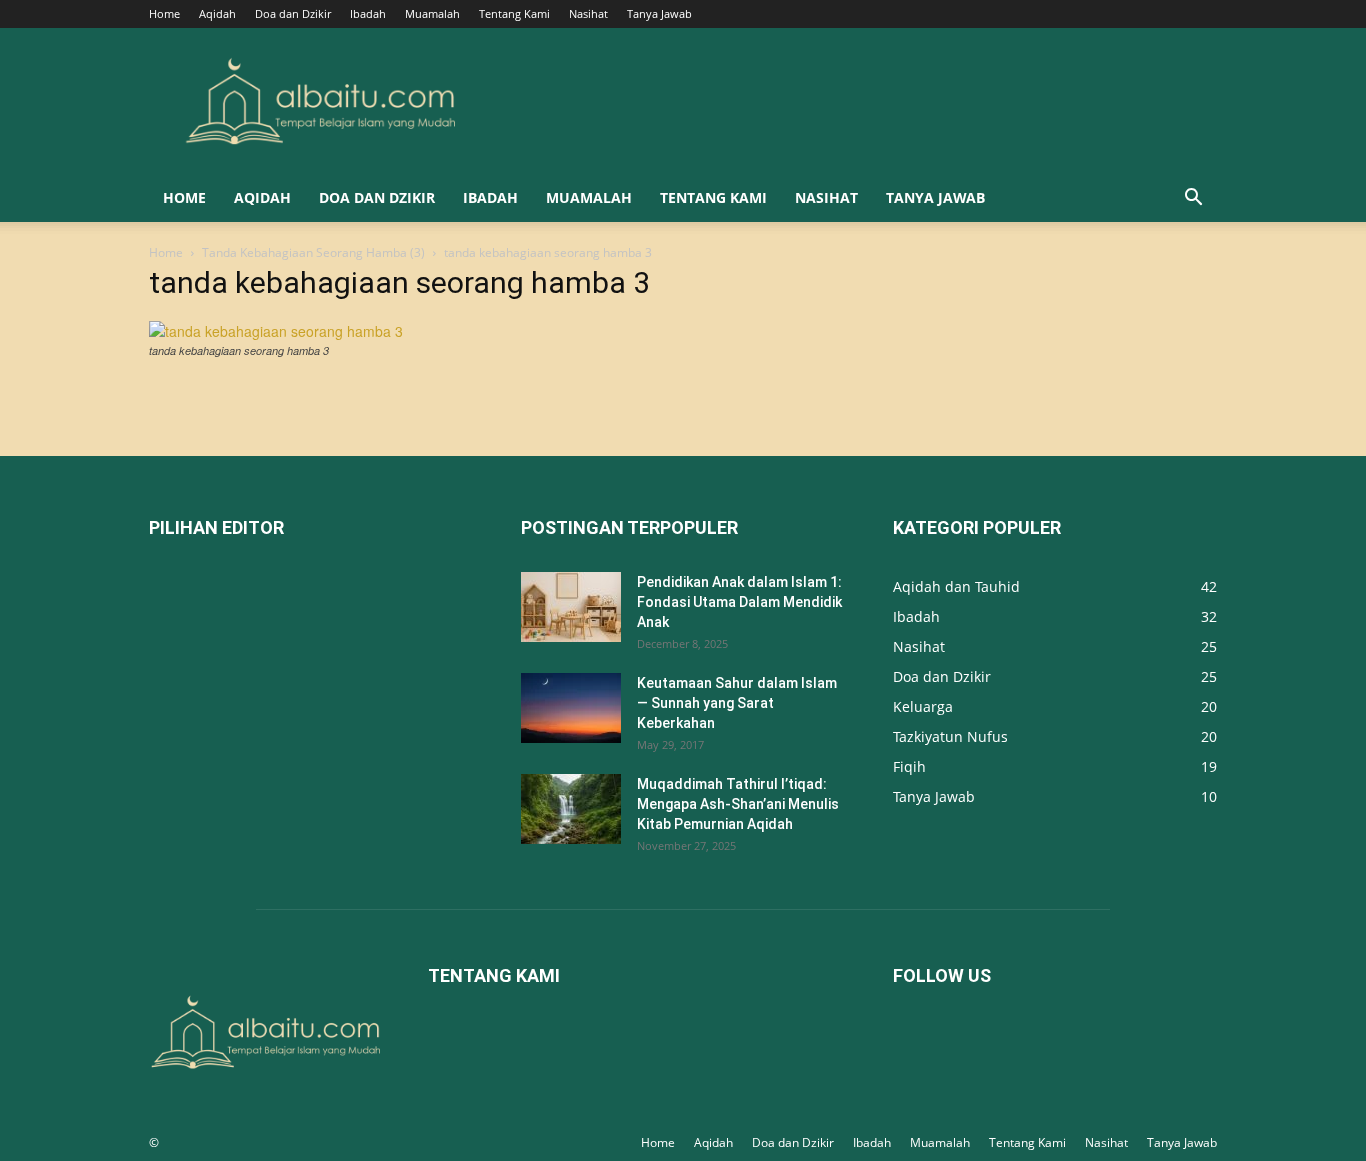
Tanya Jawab (659, 13)
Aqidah (217, 13)
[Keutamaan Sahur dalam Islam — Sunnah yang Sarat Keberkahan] (571, 708)
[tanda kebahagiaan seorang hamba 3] (276, 331)
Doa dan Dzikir (293, 13)
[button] (1193, 199)
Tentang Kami (514, 13)
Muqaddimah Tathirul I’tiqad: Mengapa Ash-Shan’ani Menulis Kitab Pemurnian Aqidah (738, 804)
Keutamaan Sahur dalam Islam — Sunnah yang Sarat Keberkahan (737, 703)
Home (164, 13)
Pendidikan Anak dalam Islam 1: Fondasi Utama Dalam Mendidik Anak (739, 602)
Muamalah (432, 13)
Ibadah (368, 13)
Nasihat (588, 13)
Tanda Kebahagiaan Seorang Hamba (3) (313, 252)
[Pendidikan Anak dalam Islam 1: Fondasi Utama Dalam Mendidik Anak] (571, 607)
